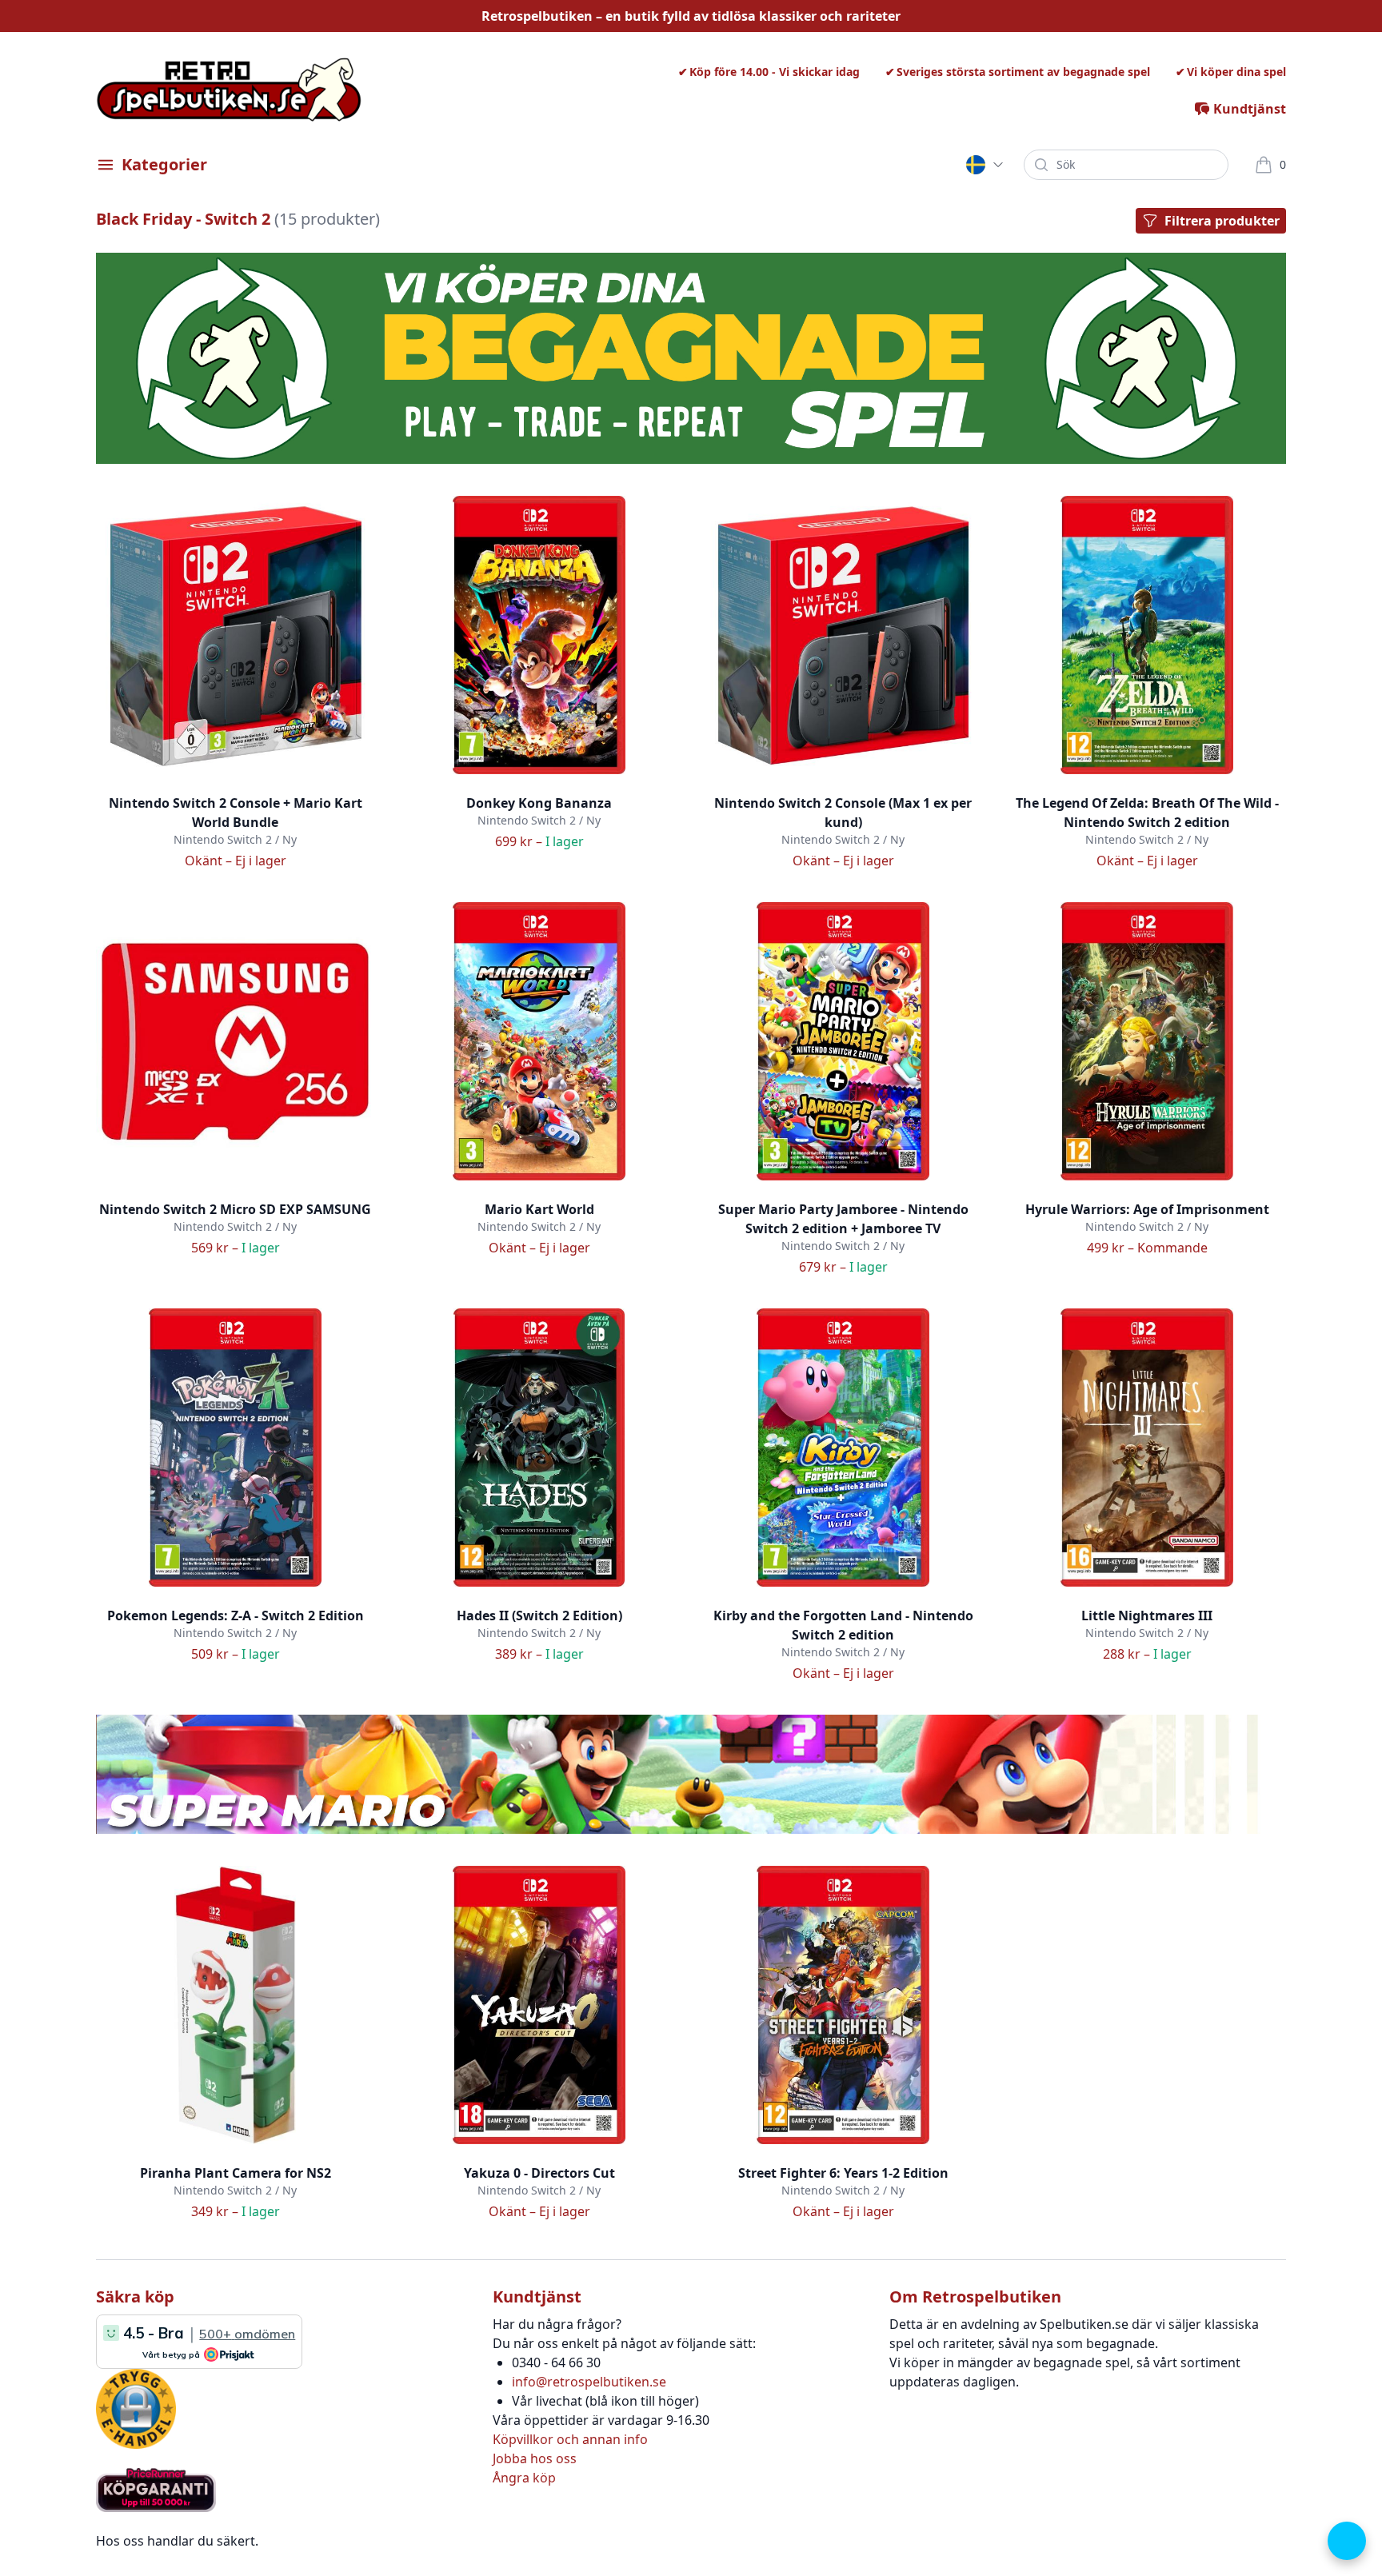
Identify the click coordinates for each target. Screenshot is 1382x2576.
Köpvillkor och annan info (570, 2439)
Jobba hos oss (535, 2458)
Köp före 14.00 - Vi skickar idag (775, 72)
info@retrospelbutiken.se (589, 2382)
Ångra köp (524, 2478)
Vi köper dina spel (1236, 72)
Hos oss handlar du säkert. (177, 2541)
